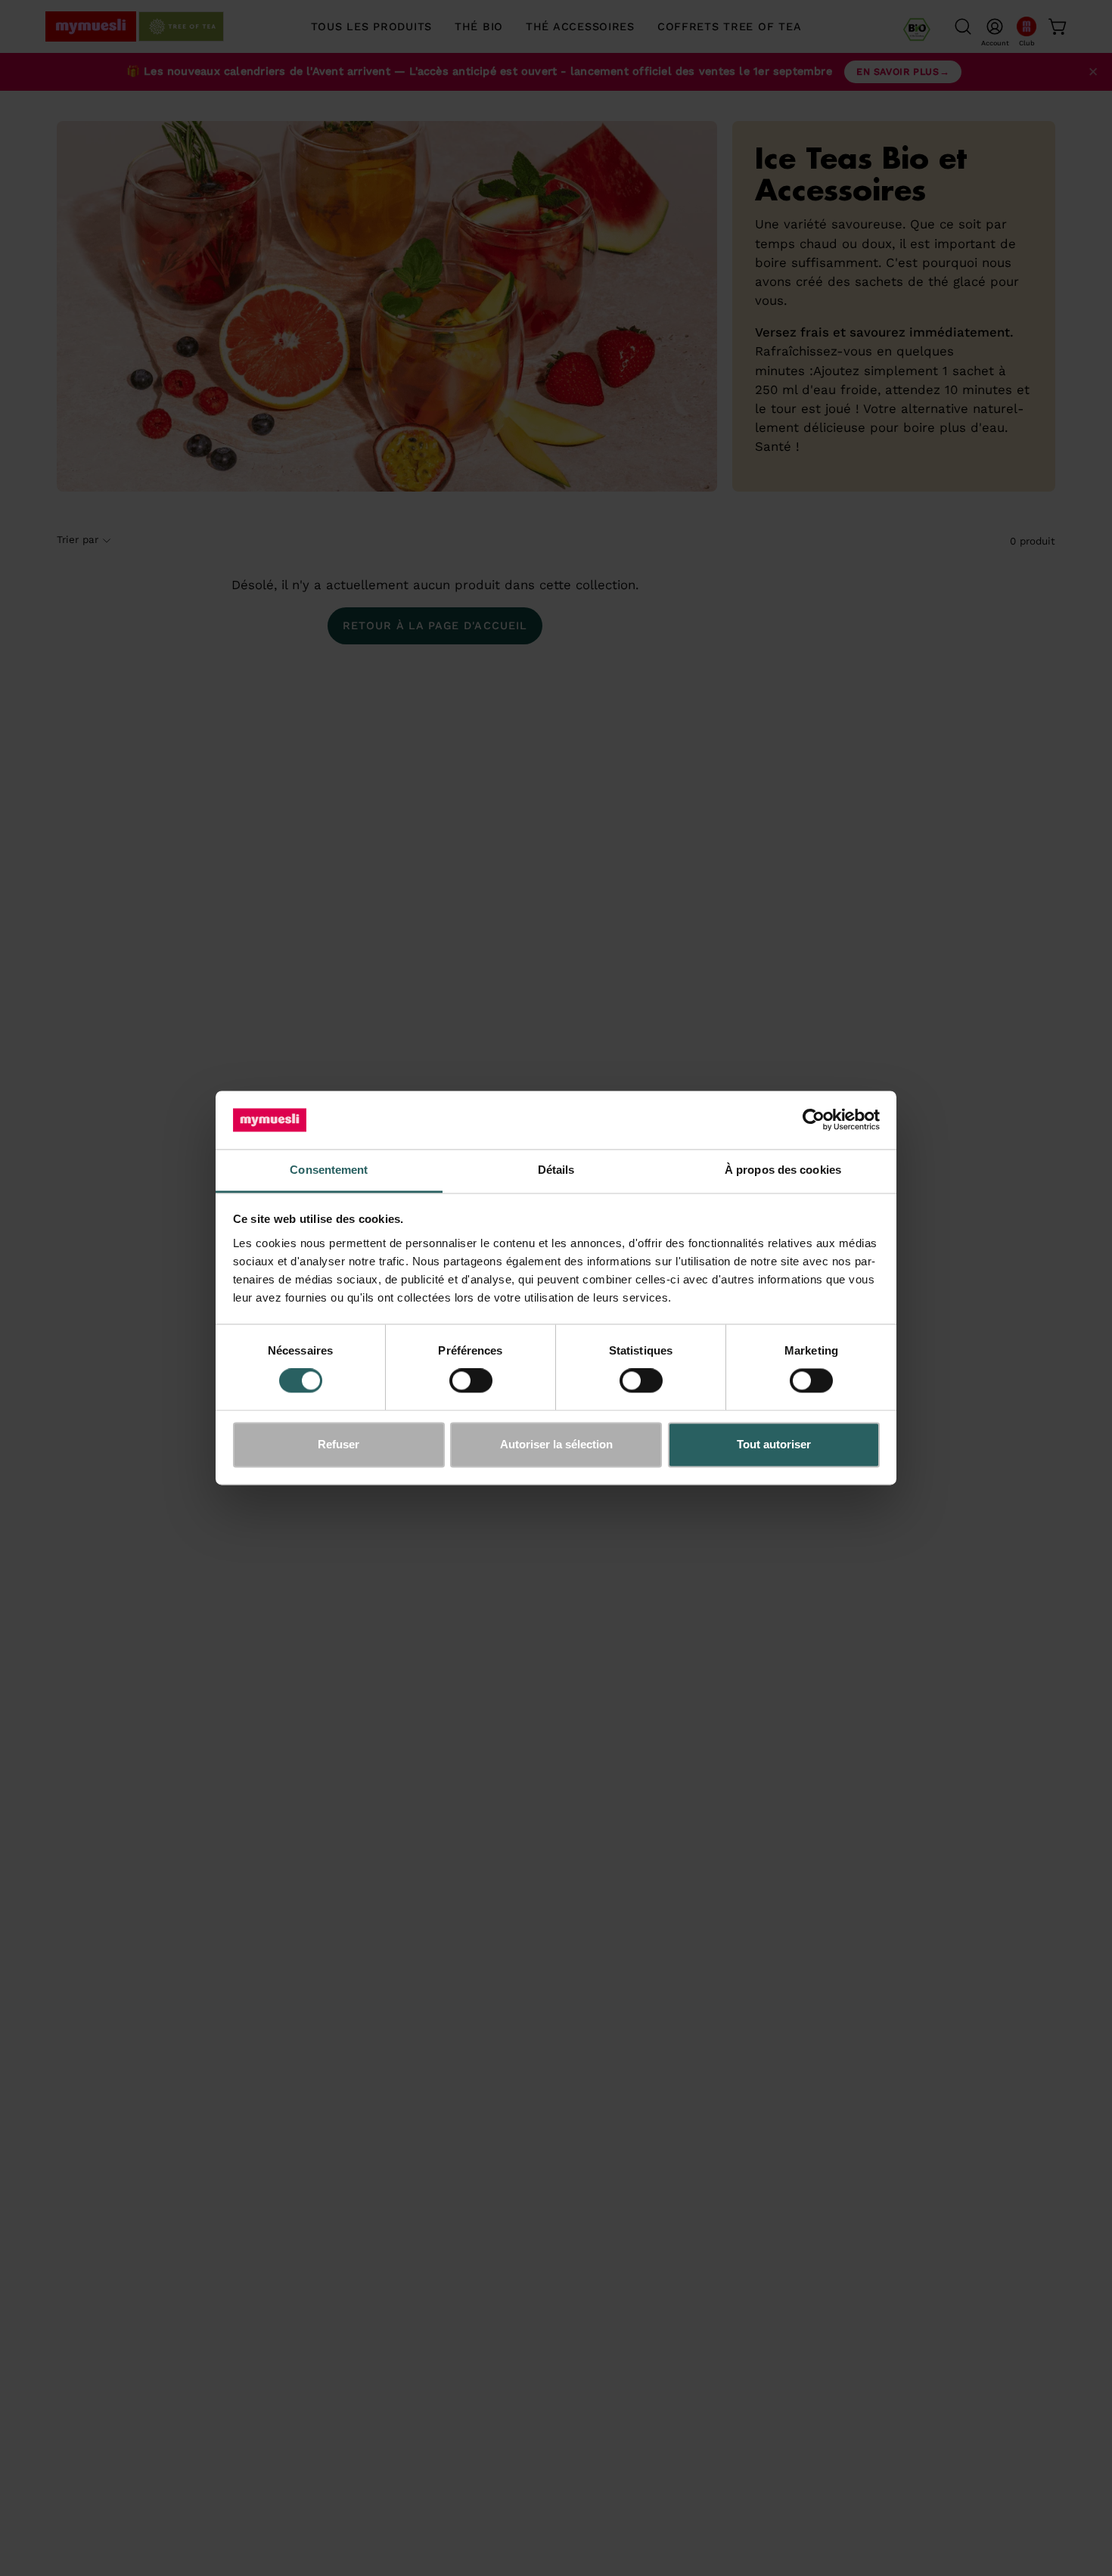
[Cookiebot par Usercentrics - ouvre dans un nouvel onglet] (814, 1120)
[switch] (471, 1381)
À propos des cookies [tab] (783, 1170)
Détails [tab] (556, 1170)
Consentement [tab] (329, 1170)
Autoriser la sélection (556, 1444)
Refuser (339, 1444)
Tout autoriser (774, 1444)
